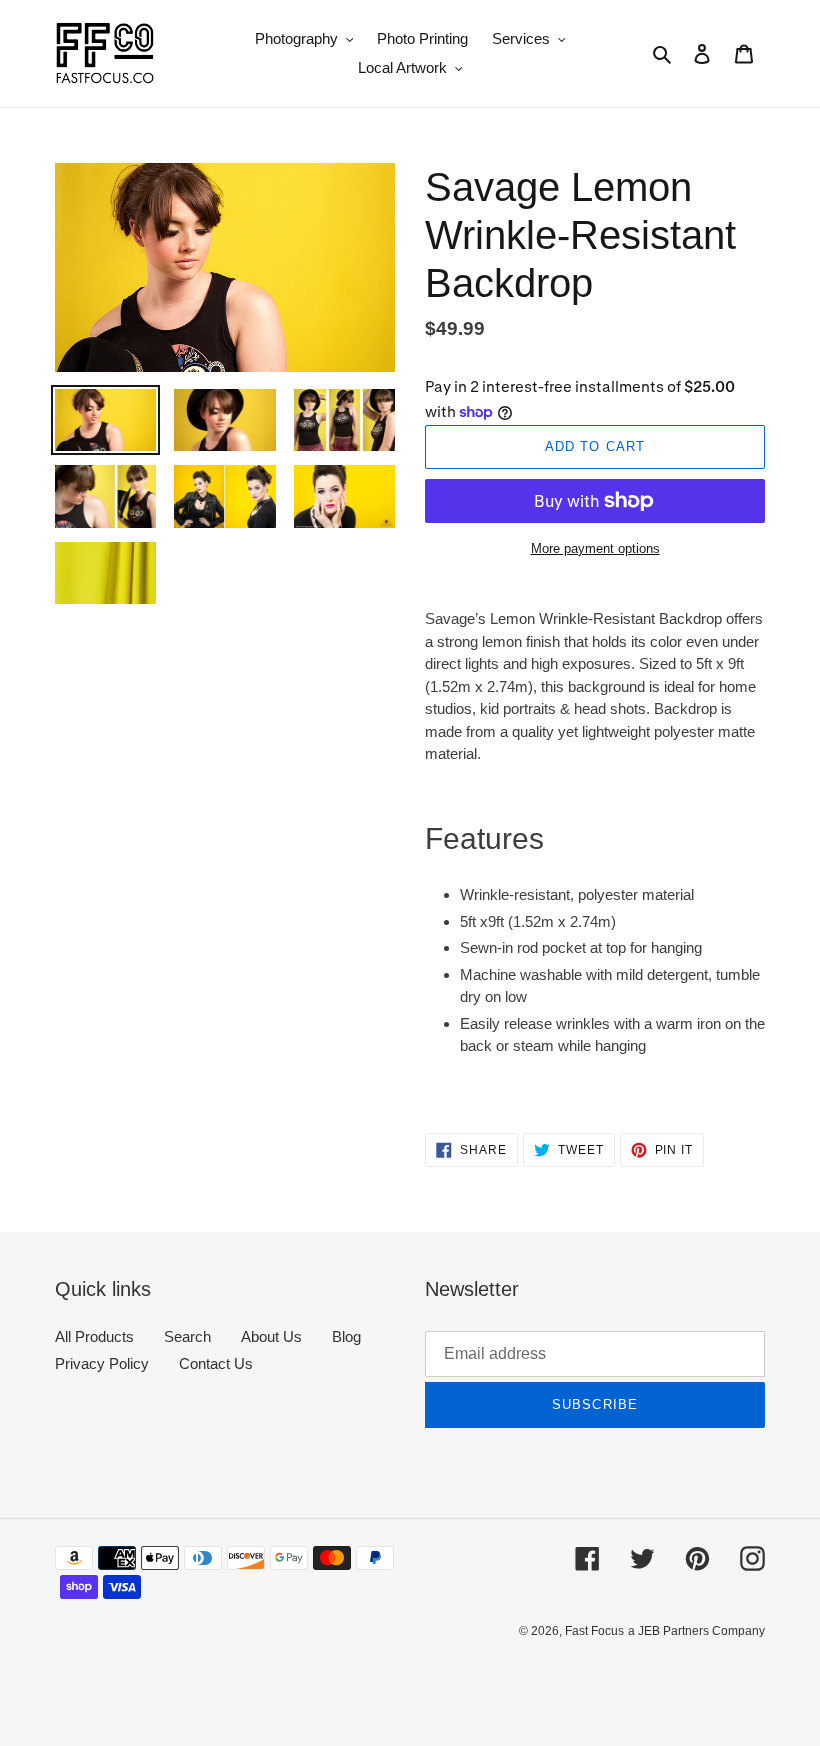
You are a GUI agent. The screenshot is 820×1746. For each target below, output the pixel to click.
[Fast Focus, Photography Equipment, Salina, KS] (130, 1676)
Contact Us (216, 1363)
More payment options (595, 548)
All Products (94, 1336)
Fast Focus (594, 1631)
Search (187, 1336)
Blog (346, 1336)
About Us (271, 1336)
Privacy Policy (102, 1363)
